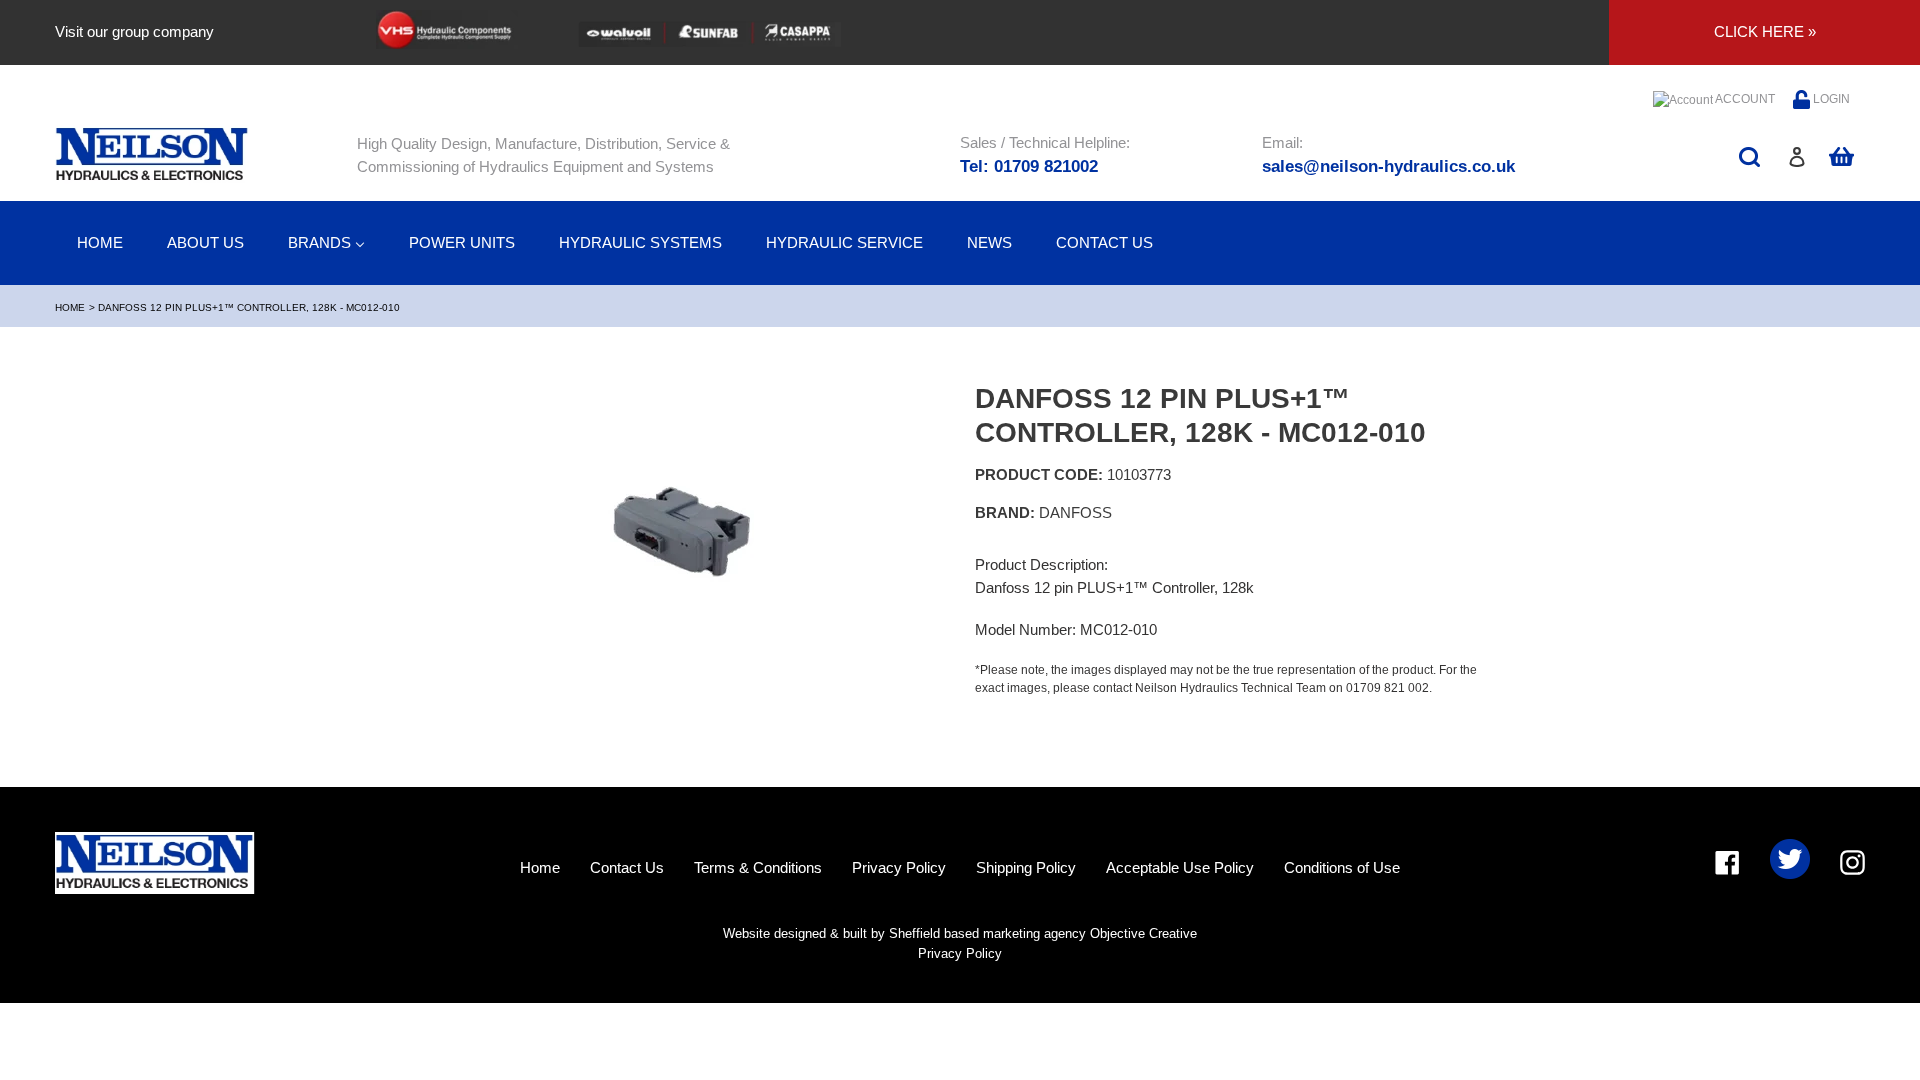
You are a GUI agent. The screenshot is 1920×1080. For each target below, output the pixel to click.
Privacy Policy (899, 867)
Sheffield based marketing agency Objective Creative (1043, 933)
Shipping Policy (1026, 867)
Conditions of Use (1342, 867)
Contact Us (627, 867)
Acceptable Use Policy (1180, 867)
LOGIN (1830, 99)
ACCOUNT (1744, 99)
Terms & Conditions (758, 867)
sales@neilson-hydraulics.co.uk (1388, 166)
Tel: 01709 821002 (1029, 166)
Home (70, 307)
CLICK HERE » (1765, 31)
